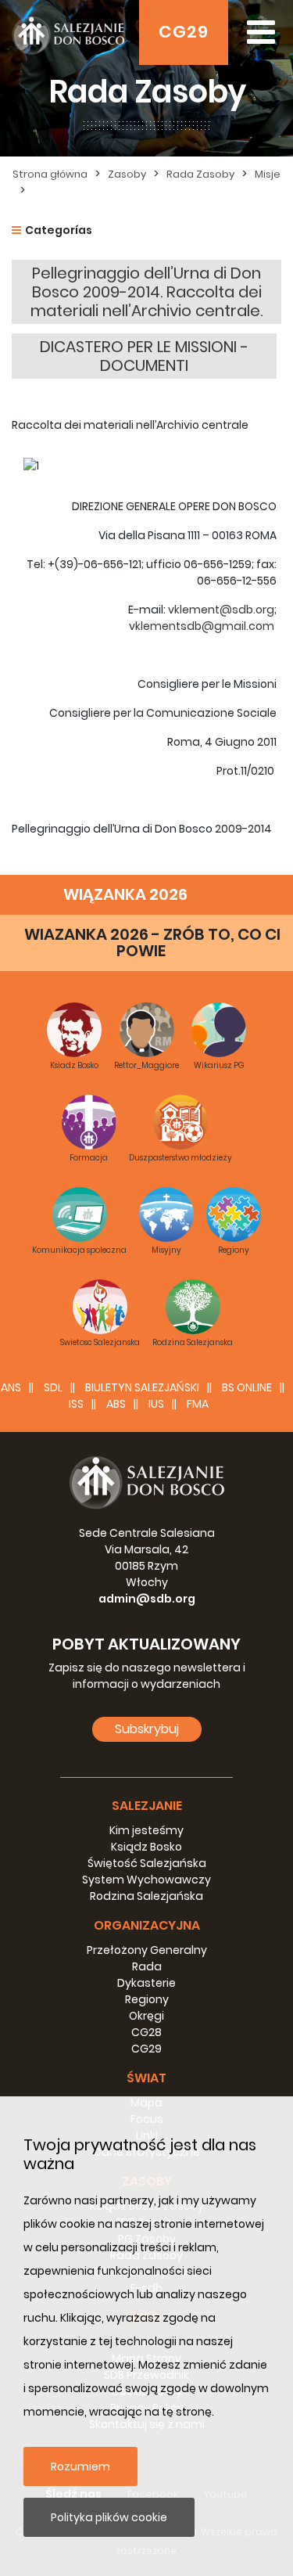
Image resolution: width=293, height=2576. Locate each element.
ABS (116, 1404)
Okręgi (146, 2016)
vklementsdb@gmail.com (202, 626)
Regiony (147, 1999)
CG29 (184, 32)
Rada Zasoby (200, 174)
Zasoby (127, 174)
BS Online (247, 1387)
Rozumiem (80, 2466)
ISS (76, 1404)
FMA (198, 1404)
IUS (156, 1404)
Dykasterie (146, 1983)
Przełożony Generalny (147, 1950)
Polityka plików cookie (109, 2517)
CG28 (146, 2032)
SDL (53, 1387)
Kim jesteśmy (146, 1830)
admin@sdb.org (147, 1599)
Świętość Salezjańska (147, 1863)
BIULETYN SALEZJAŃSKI (142, 1387)
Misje (268, 174)
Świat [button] (146, 2078)
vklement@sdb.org (221, 610)
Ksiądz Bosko (146, 1847)
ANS (11, 1387)
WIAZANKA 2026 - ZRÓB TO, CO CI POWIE (152, 943)
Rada (147, 1966)
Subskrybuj (147, 1729)
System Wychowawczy (146, 1880)
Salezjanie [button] (147, 1806)
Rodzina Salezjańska (146, 1896)
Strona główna (50, 174)
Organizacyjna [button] (147, 1925)
